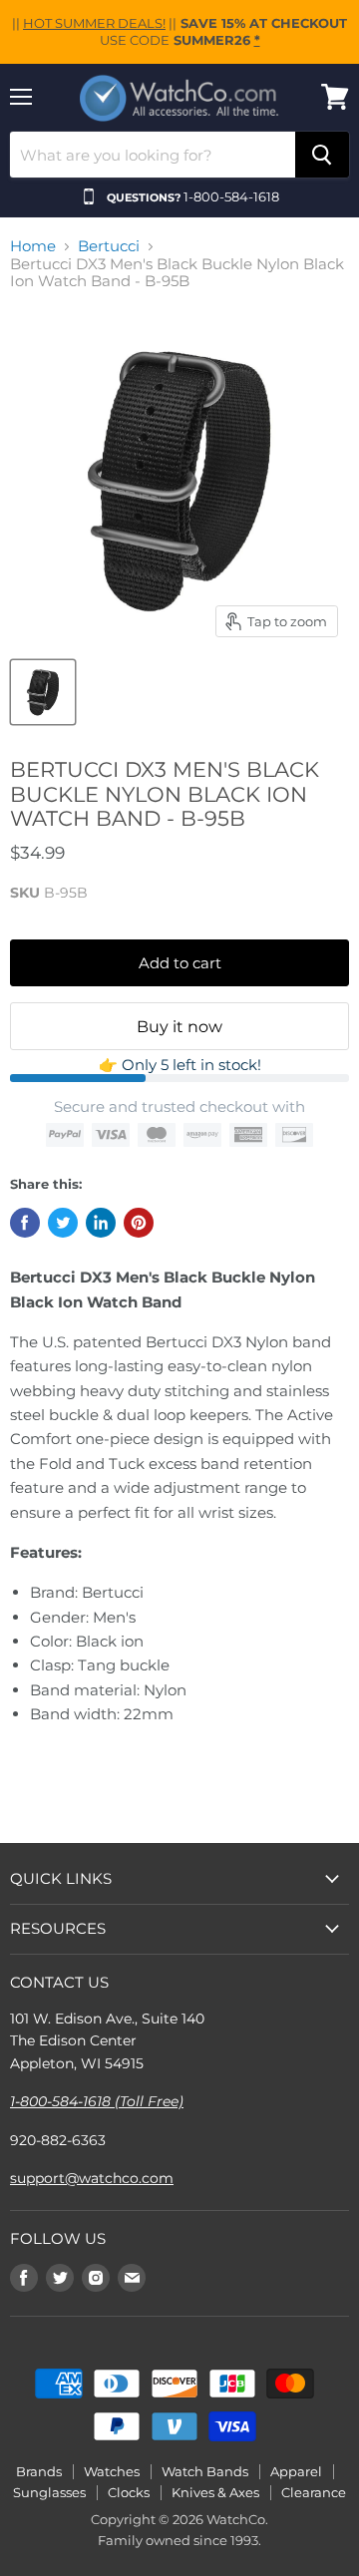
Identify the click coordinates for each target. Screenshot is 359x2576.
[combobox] (153, 155)
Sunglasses (49, 2492)
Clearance (314, 2492)
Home (33, 246)
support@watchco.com (92, 2178)
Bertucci (109, 246)
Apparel (296, 2471)
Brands (39, 2471)
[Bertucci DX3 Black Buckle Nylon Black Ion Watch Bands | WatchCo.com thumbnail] (43, 692)
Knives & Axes (215, 2492)
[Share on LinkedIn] (101, 1223)
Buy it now (179, 1027)
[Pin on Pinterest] (139, 1223)
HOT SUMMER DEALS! (94, 23)
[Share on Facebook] (25, 1223)
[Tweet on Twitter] (63, 1223)
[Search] (322, 155)
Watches (112, 2471)
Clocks (129, 2492)
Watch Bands (205, 2471)
